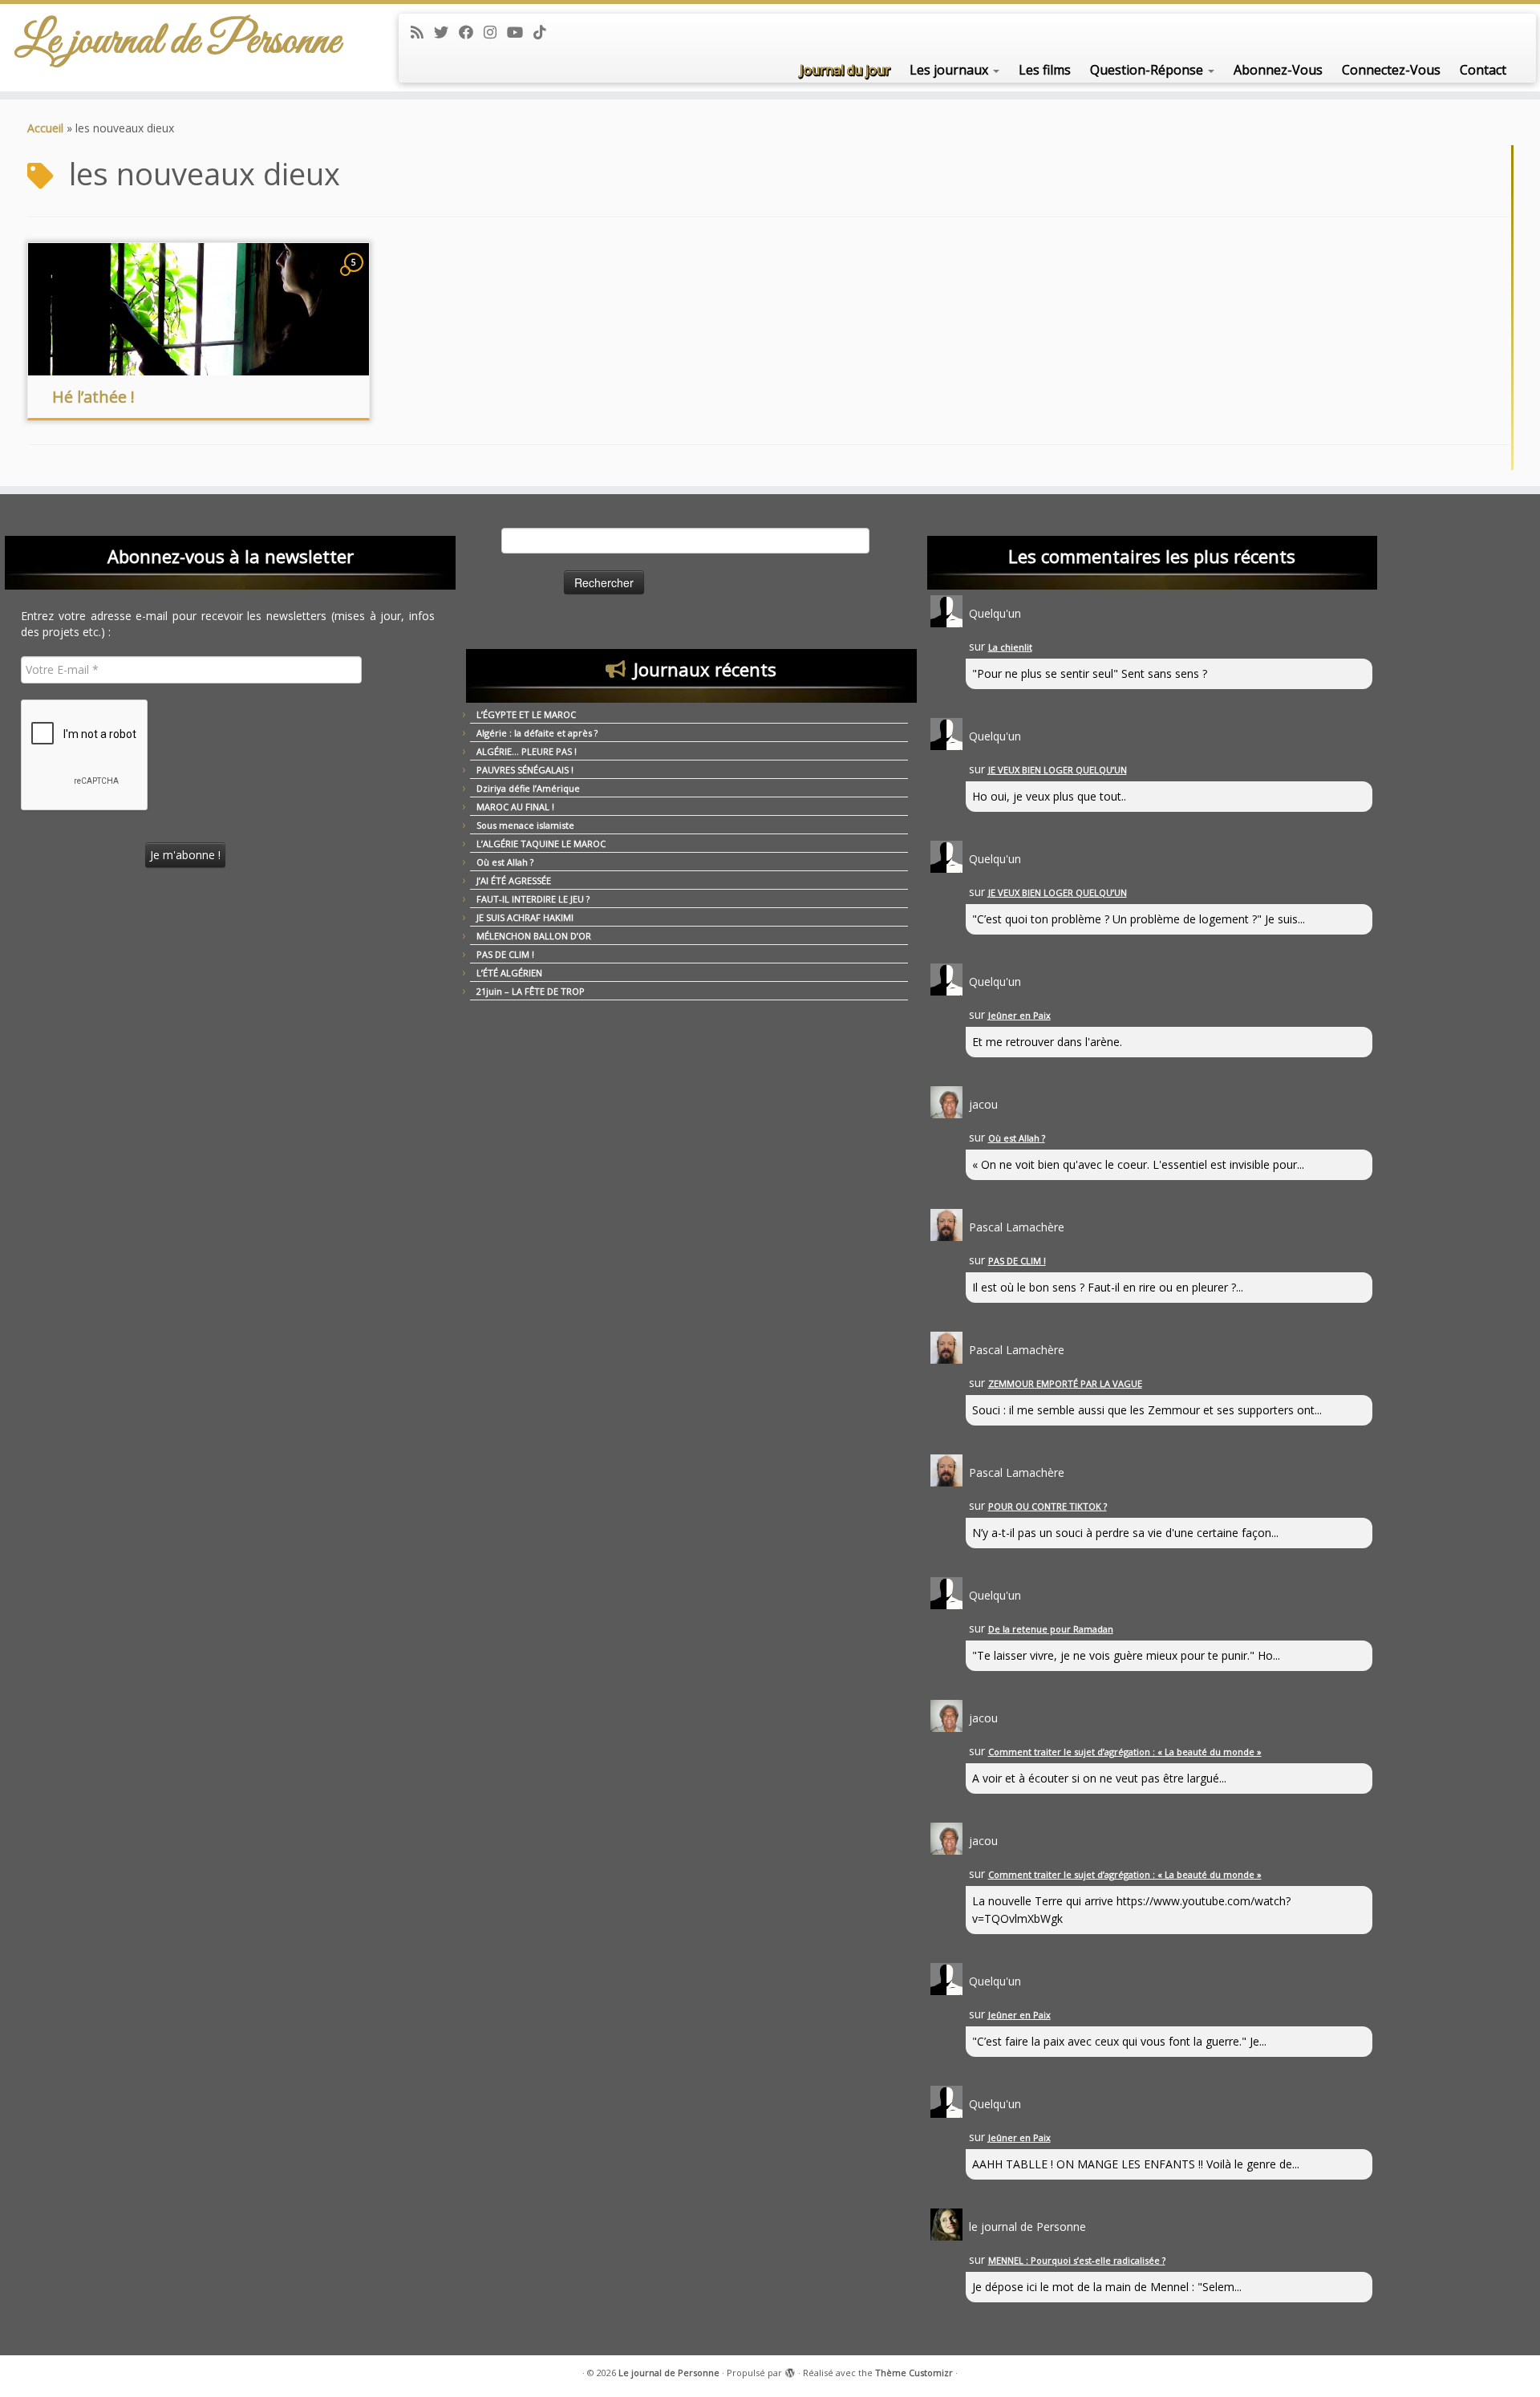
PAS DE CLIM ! (505, 954)
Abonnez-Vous (1278, 70)
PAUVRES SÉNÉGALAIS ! (525, 770)
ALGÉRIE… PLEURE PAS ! (527, 751)
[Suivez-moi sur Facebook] (471, 32)
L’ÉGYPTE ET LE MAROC (526, 714)
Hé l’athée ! (93, 397)
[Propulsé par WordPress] (790, 2370)
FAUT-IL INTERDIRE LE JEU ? (533, 899)
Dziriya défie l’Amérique (528, 788)
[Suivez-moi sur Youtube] (520, 32)
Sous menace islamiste (525, 825)
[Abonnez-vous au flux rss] (422, 32)
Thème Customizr (914, 2373)
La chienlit (1010, 647)
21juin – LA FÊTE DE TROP (531, 991)
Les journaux (950, 70)
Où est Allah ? (505, 862)
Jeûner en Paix (1019, 1015)
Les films (1045, 70)
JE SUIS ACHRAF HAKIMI (525, 917)
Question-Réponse (1148, 70)
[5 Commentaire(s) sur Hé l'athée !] (355, 277)
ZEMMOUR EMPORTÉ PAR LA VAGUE (1065, 1383)
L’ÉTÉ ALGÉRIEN (509, 973)
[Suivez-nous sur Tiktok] (545, 32)
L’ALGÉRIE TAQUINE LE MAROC (541, 844)
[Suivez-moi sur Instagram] (495, 32)
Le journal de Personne (178, 42)
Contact (1483, 70)
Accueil (45, 128)
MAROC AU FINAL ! (515, 807)
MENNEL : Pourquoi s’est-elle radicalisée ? (1077, 2260)
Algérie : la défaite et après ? (537, 733)
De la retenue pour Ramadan (1051, 1629)
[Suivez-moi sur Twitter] (446, 32)
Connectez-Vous (1391, 70)
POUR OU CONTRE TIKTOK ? (1048, 1506)
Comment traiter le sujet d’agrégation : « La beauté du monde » (1125, 1752)
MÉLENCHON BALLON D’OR (534, 936)
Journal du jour (845, 70)
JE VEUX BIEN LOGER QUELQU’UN (1058, 770)
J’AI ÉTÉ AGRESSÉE (514, 880)
